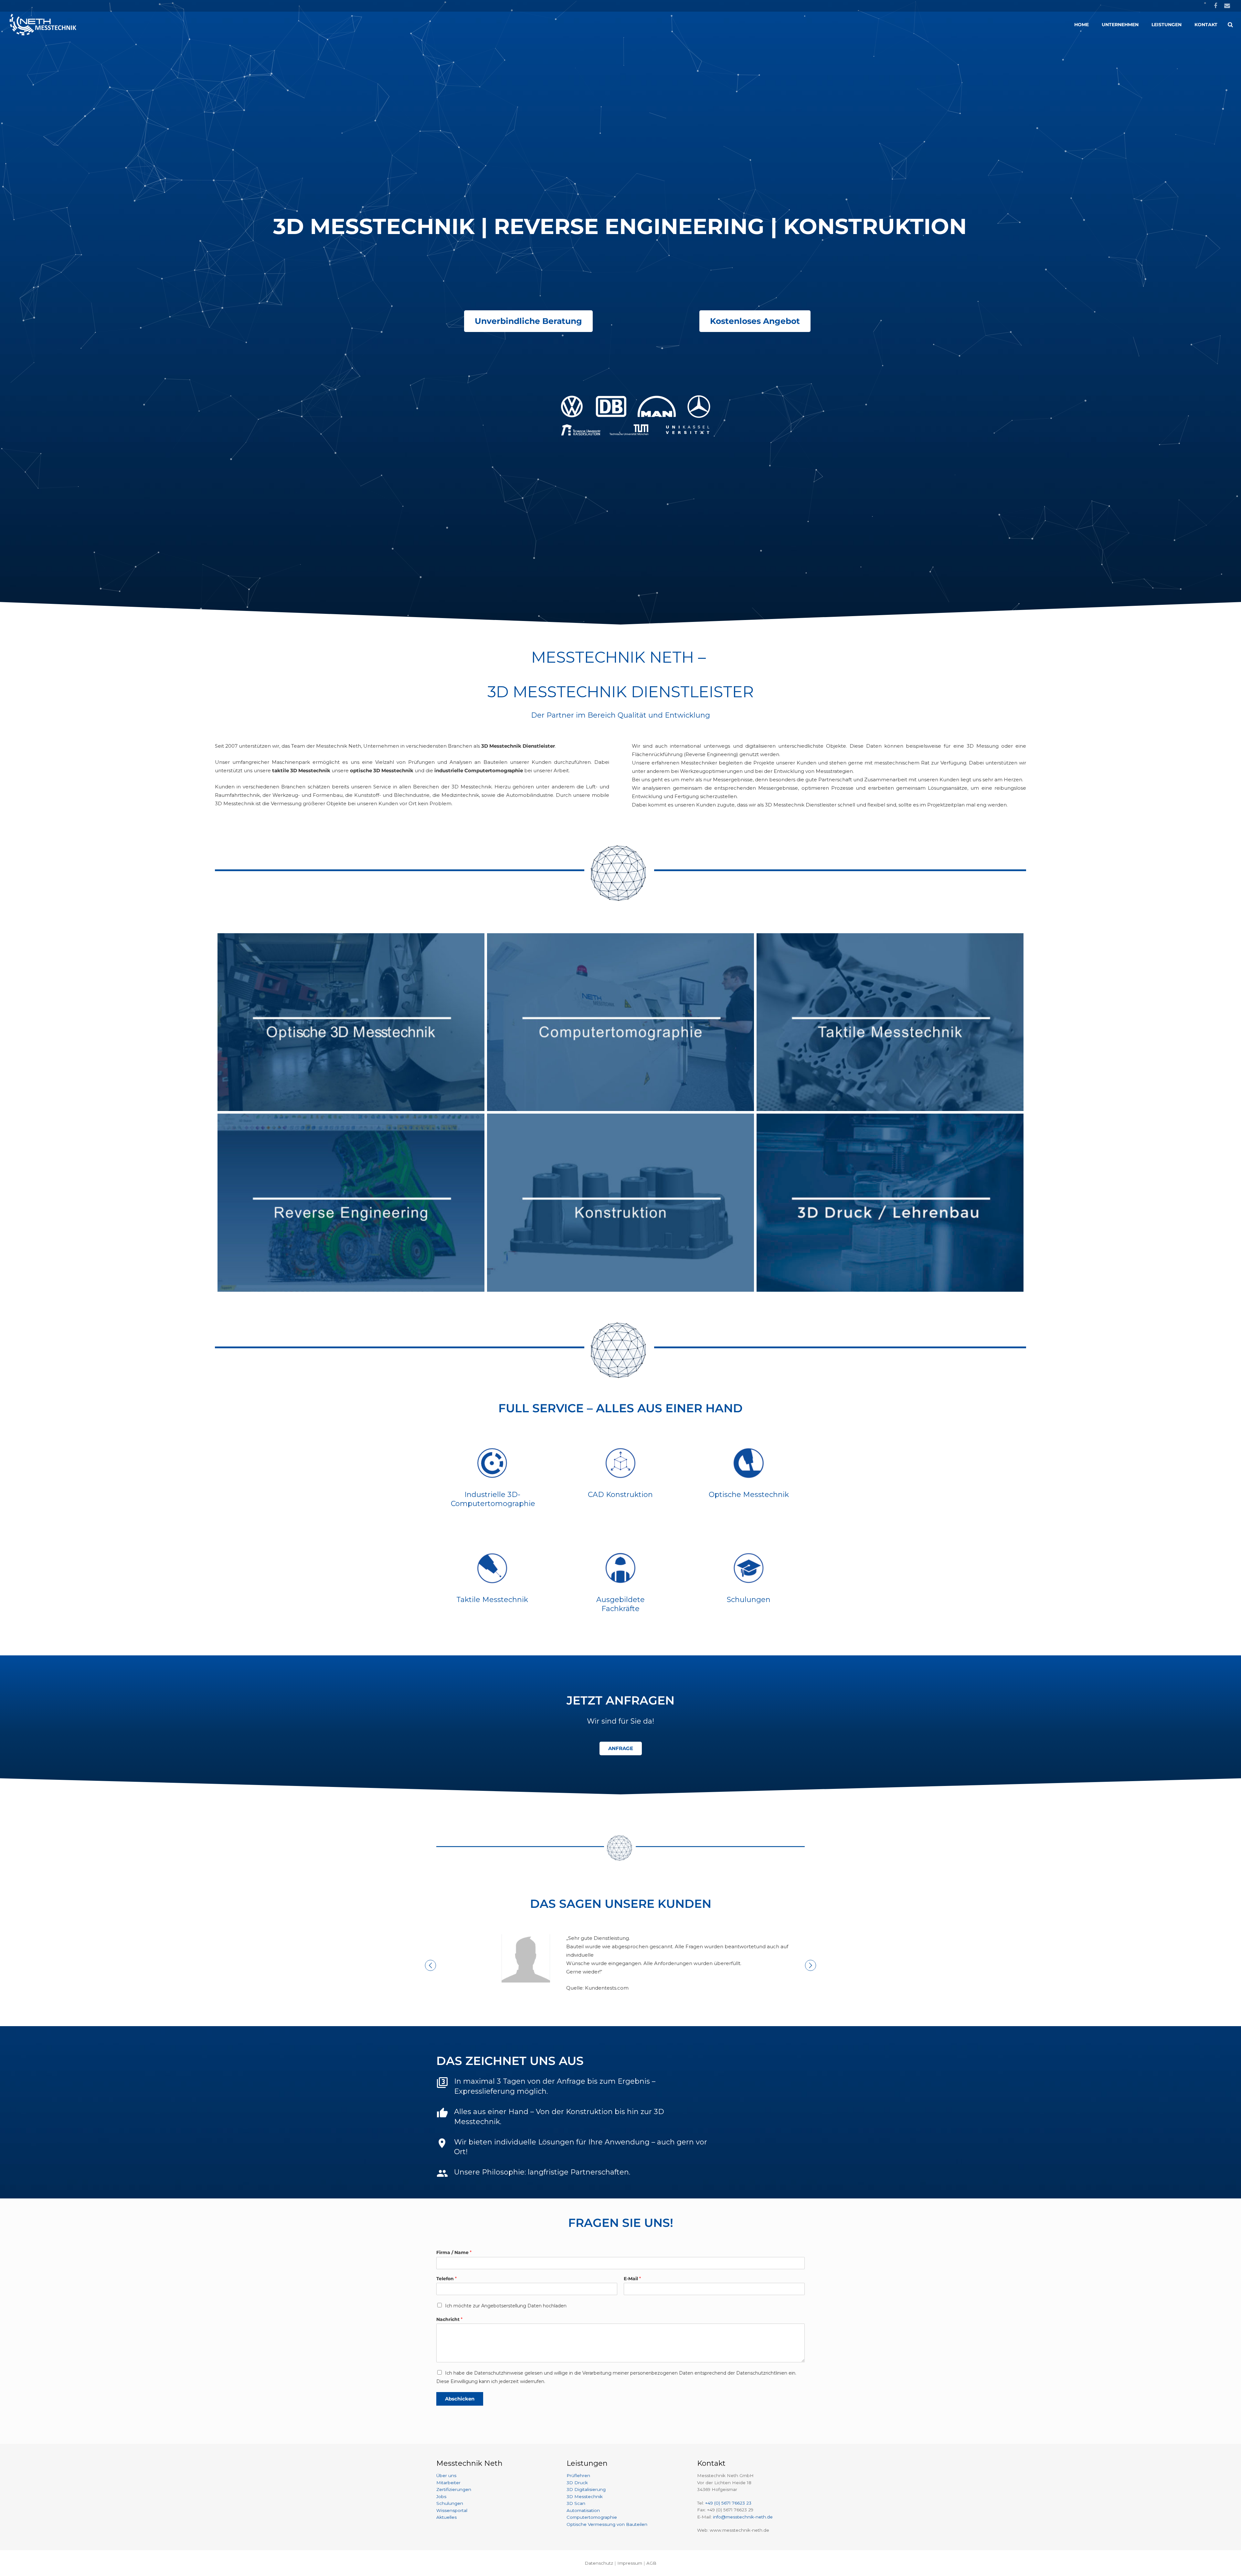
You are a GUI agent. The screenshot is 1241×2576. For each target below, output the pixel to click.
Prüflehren (578, 2475)
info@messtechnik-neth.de (743, 2517)
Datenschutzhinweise (499, 2373)
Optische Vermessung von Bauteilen (607, 2524)
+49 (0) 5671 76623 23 (728, 2503)
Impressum (630, 2563)
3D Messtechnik (585, 2496)
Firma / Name (454, 2252)
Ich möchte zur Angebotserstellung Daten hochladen (506, 2306)
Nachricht (449, 2319)
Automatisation (583, 2510)
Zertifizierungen (454, 2489)
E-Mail (632, 2279)
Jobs (441, 2496)
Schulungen (450, 2503)
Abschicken (460, 2399)
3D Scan (576, 2503)
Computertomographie (592, 2517)
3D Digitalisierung (586, 2489)
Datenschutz (599, 2563)
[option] (620, 1963)
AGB (651, 2563)
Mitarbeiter (448, 2483)
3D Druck (577, 2483)
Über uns (446, 2475)
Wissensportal (452, 2510)
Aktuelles (446, 2517)
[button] (430, 1965)
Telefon (446, 2279)
